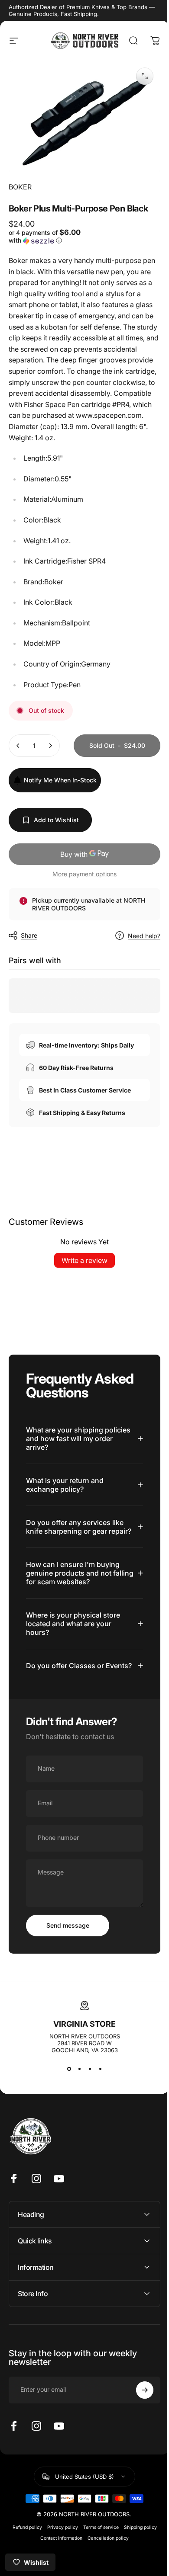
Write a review (81, 1292)
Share (29, 967)
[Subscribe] (138, 2438)
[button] (44, 236)
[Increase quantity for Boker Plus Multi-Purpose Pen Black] (50, 749)
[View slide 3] (87, 2118)
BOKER (20, 182)
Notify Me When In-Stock (60, 812)
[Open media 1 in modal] (138, 76)
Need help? (138, 967)
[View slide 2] (76, 2118)
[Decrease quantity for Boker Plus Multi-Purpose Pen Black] (18, 749)
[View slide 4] (97, 2118)
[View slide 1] (66, 2118)
